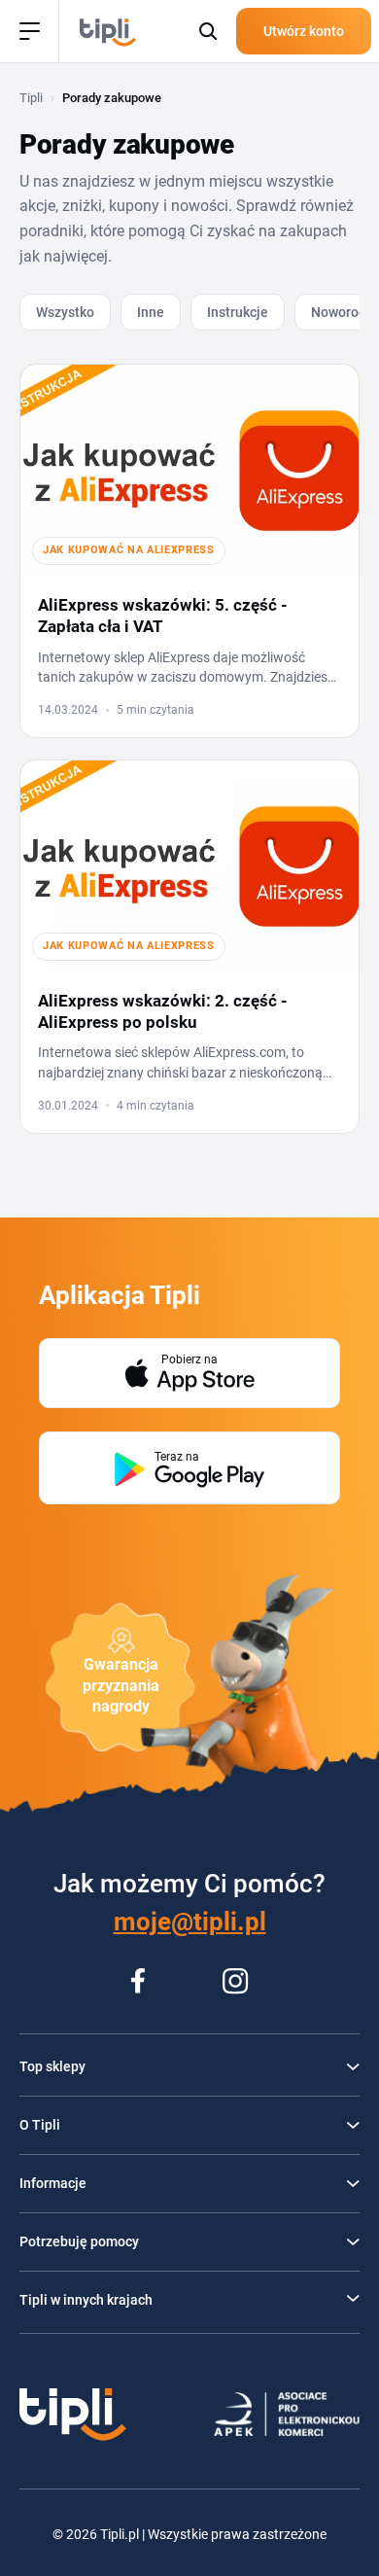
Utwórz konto (304, 31)
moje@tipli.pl (190, 1922)
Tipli (31, 98)
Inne (151, 312)
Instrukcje (238, 312)
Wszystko (65, 312)
